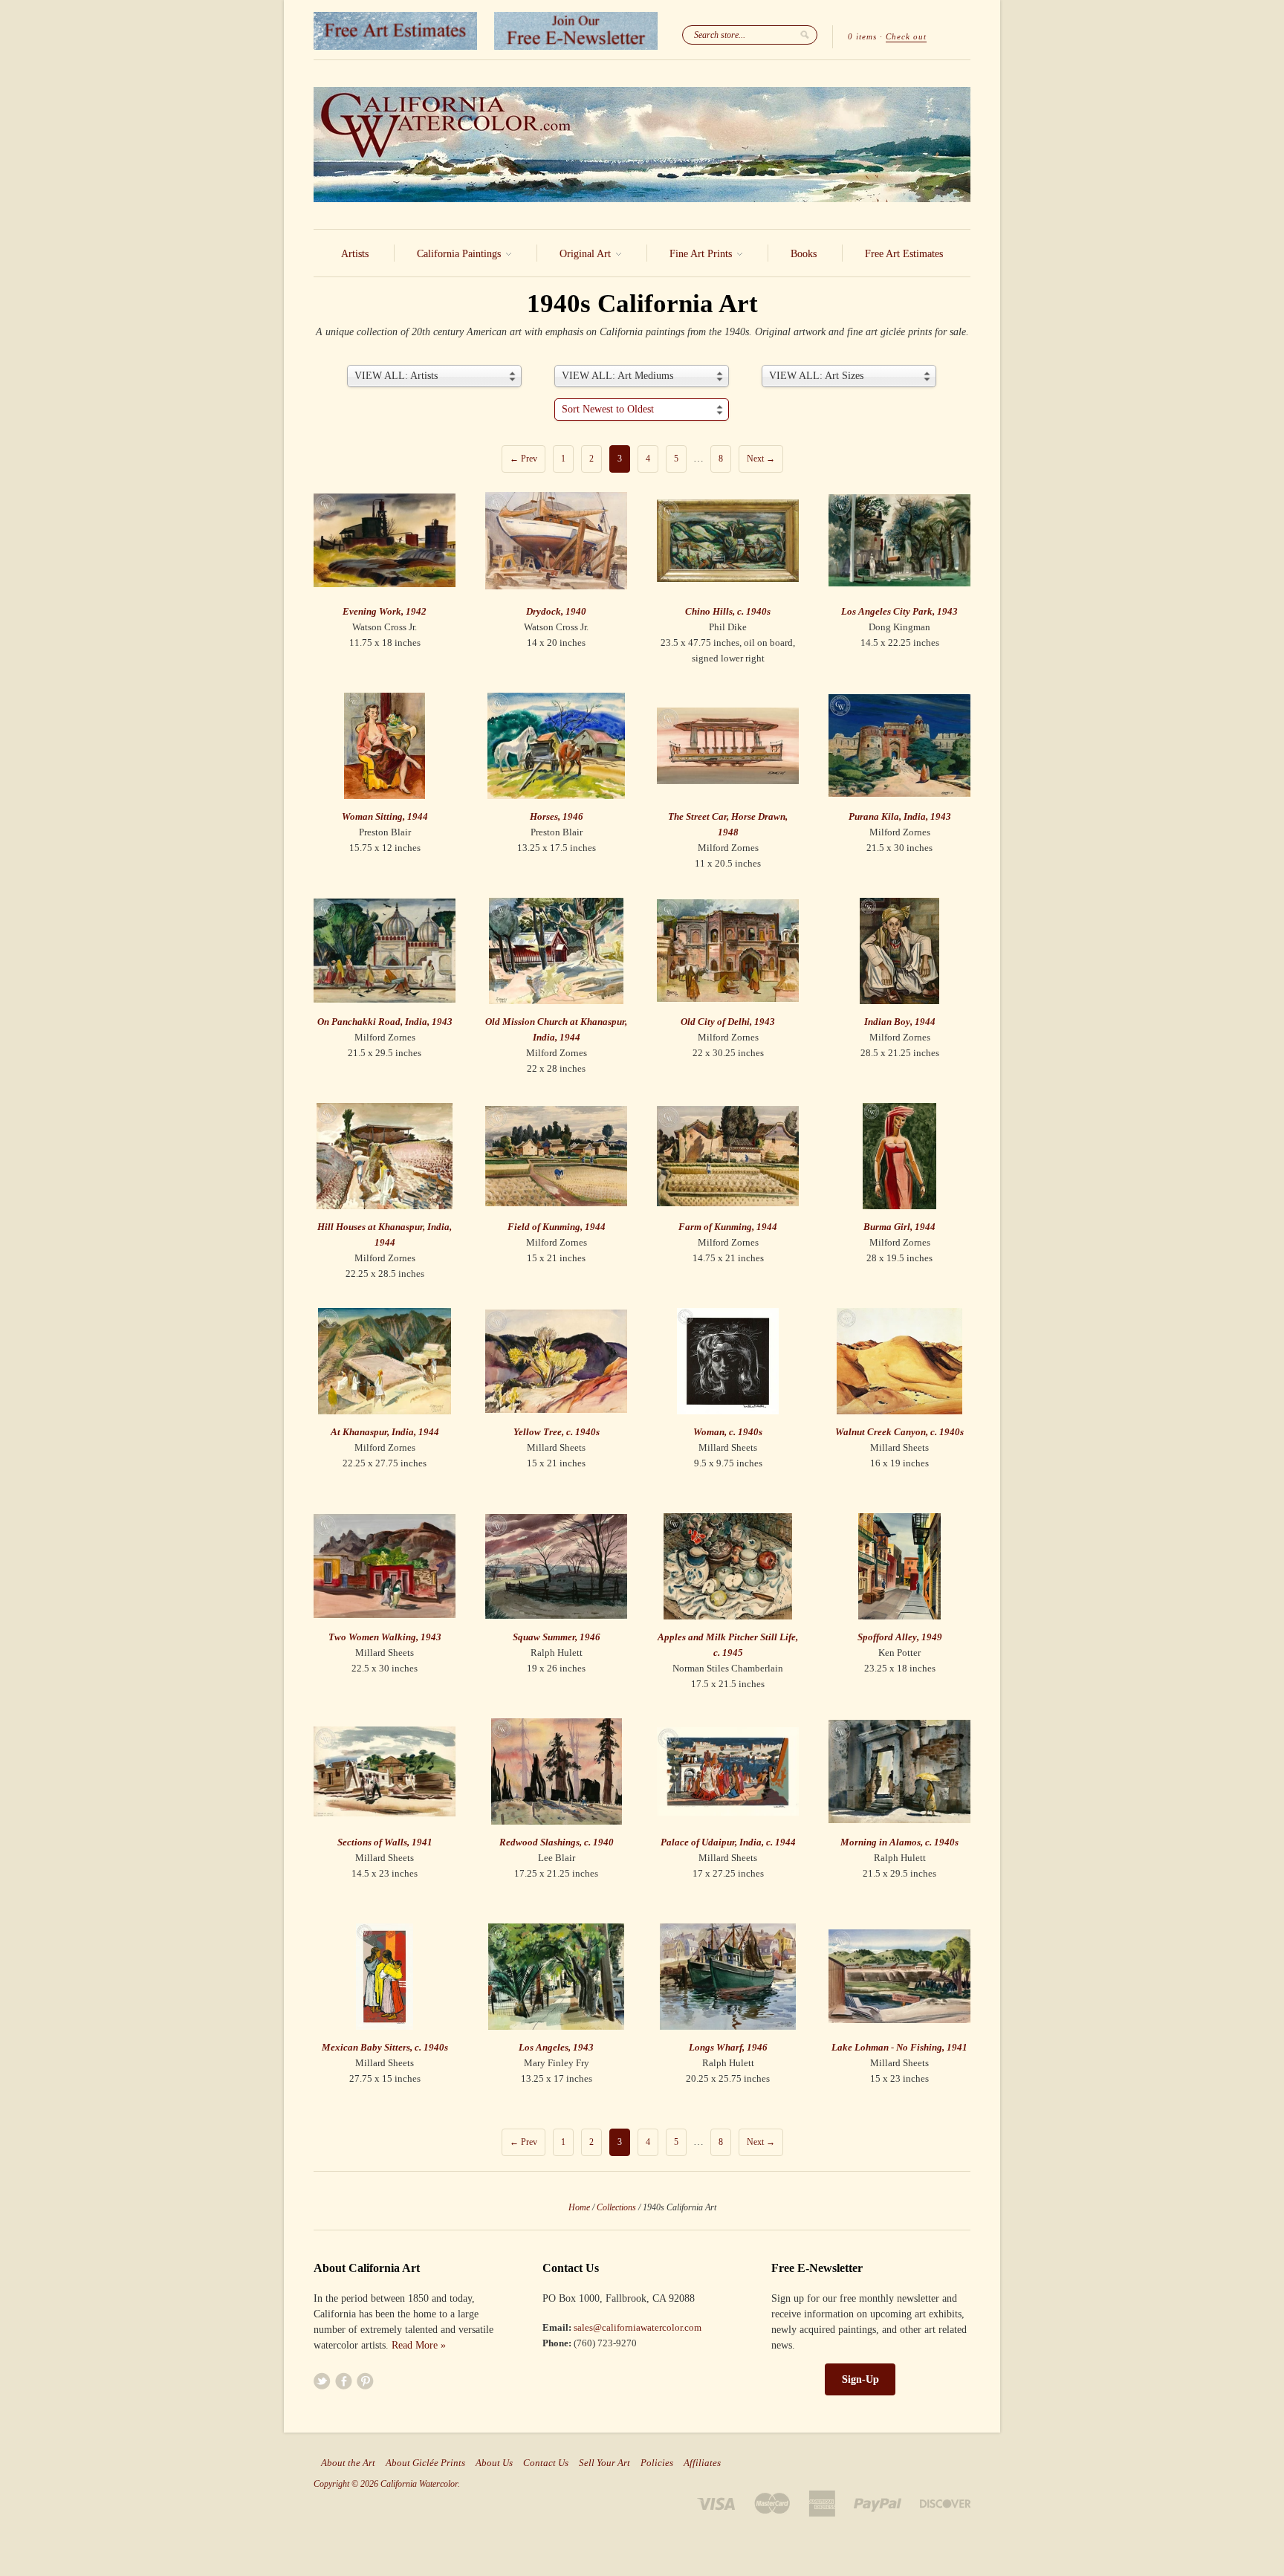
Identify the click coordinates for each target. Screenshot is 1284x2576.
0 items (862, 36)
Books (804, 254)
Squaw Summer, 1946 (557, 1637)
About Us (494, 2463)
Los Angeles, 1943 (556, 2047)
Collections (616, 2207)
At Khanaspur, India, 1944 (385, 1432)
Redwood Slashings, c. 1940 (557, 1842)
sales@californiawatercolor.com (638, 2327)
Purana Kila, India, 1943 (900, 816)
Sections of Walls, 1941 (385, 1842)
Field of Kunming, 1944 (557, 1227)
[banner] (642, 145)
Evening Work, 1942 (385, 611)
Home (579, 2207)
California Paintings (460, 254)
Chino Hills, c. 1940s (728, 611)
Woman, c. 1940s (728, 1432)
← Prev (523, 459)
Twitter (322, 2381)
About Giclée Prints (425, 2463)
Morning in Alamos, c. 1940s (899, 1842)
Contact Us (546, 2463)
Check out (906, 36)
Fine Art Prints (702, 254)
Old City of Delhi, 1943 (728, 1022)
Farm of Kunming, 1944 (728, 1227)
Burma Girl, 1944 (899, 1227)
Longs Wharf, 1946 (728, 2047)
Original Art (587, 254)
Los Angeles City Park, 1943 (899, 611)
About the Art (348, 2463)
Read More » (419, 2345)
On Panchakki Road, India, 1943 (385, 1022)
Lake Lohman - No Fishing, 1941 (899, 2047)
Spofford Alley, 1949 (900, 1637)
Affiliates (702, 2463)
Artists (355, 254)
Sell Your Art (604, 2463)
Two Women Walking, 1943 (385, 1637)
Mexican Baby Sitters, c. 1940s (385, 2047)
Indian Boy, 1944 (900, 1022)
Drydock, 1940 (556, 611)
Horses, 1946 (557, 816)
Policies (657, 2463)
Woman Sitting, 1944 (385, 816)
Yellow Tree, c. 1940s (557, 1432)
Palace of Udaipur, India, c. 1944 (728, 1842)
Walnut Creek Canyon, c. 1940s (899, 1432)
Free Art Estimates (904, 254)
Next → (761, 459)
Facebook (344, 2381)
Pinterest (365, 2381)
